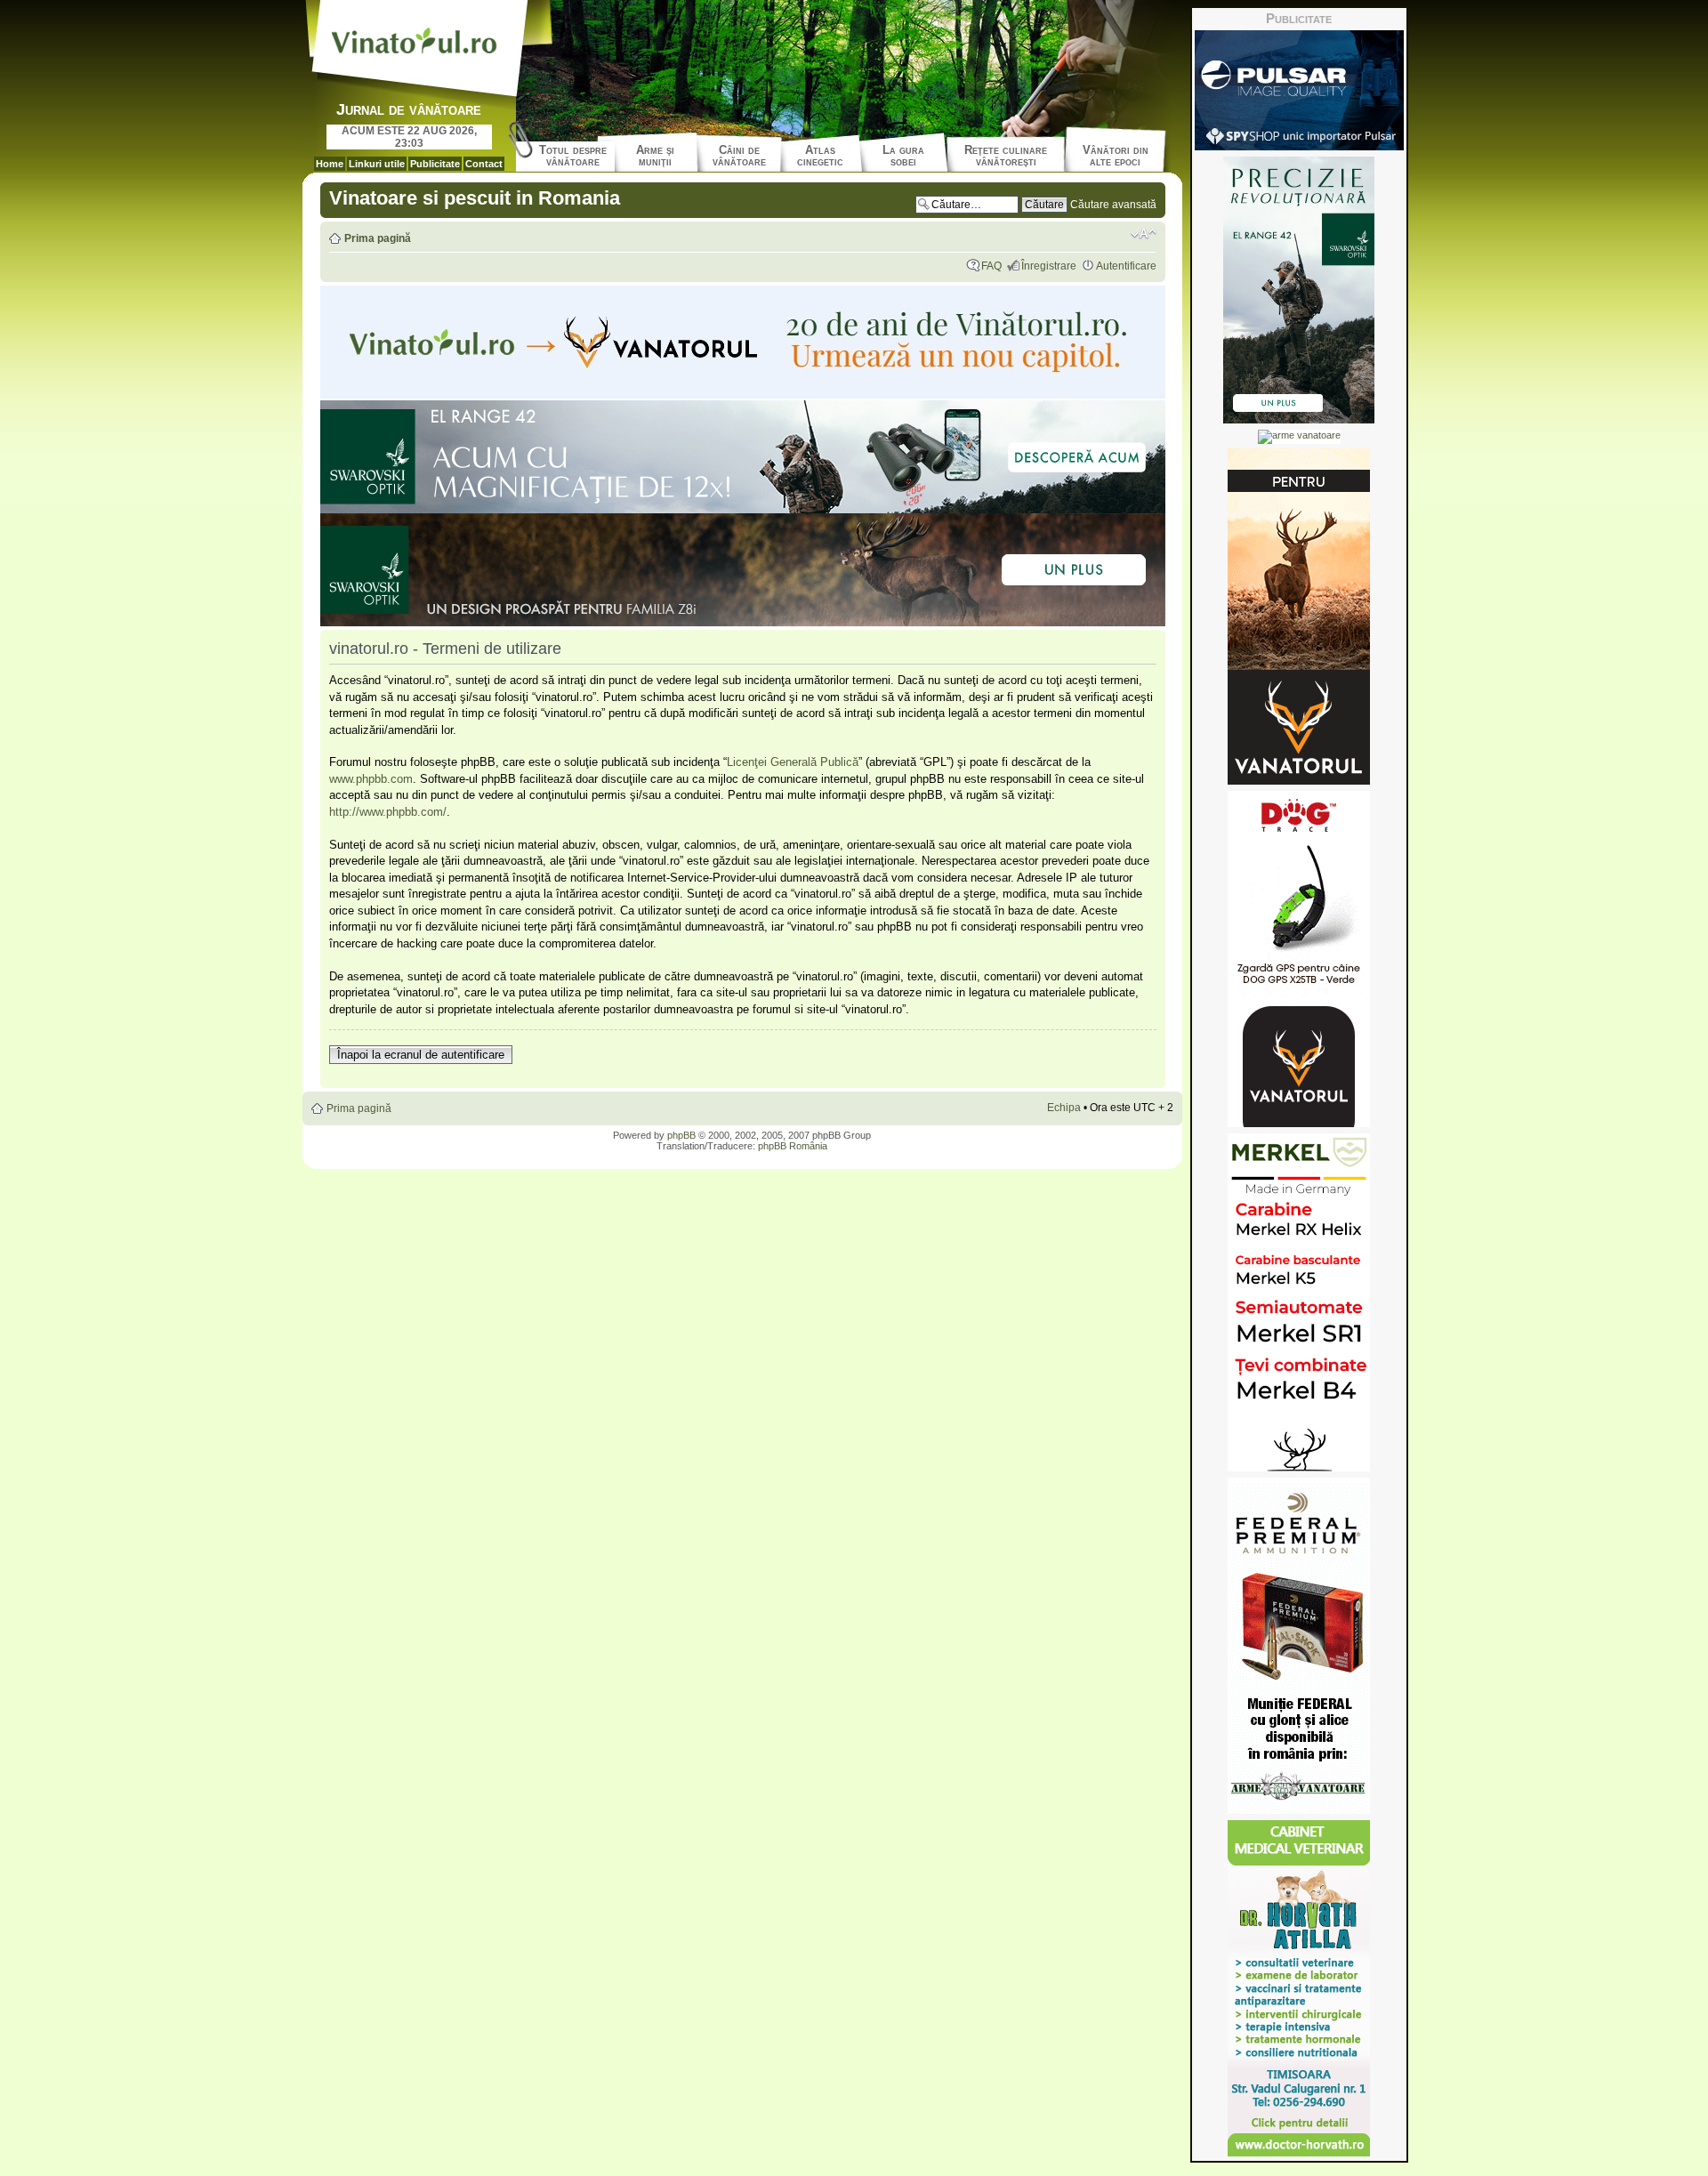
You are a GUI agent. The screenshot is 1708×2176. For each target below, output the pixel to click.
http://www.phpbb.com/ (388, 812)
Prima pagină (378, 238)
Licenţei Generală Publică (793, 762)
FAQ (991, 266)
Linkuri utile (377, 164)
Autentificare (1126, 266)
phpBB (681, 1135)
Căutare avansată (1113, 205)
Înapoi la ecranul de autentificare (421, 1055)
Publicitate (435, 164)
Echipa (1064, 1108)
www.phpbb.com (371, 779)
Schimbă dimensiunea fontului (1144, 234)
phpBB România (793, 1146)
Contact (484, 164)
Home (330, 164)
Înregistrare (1049, 266)
